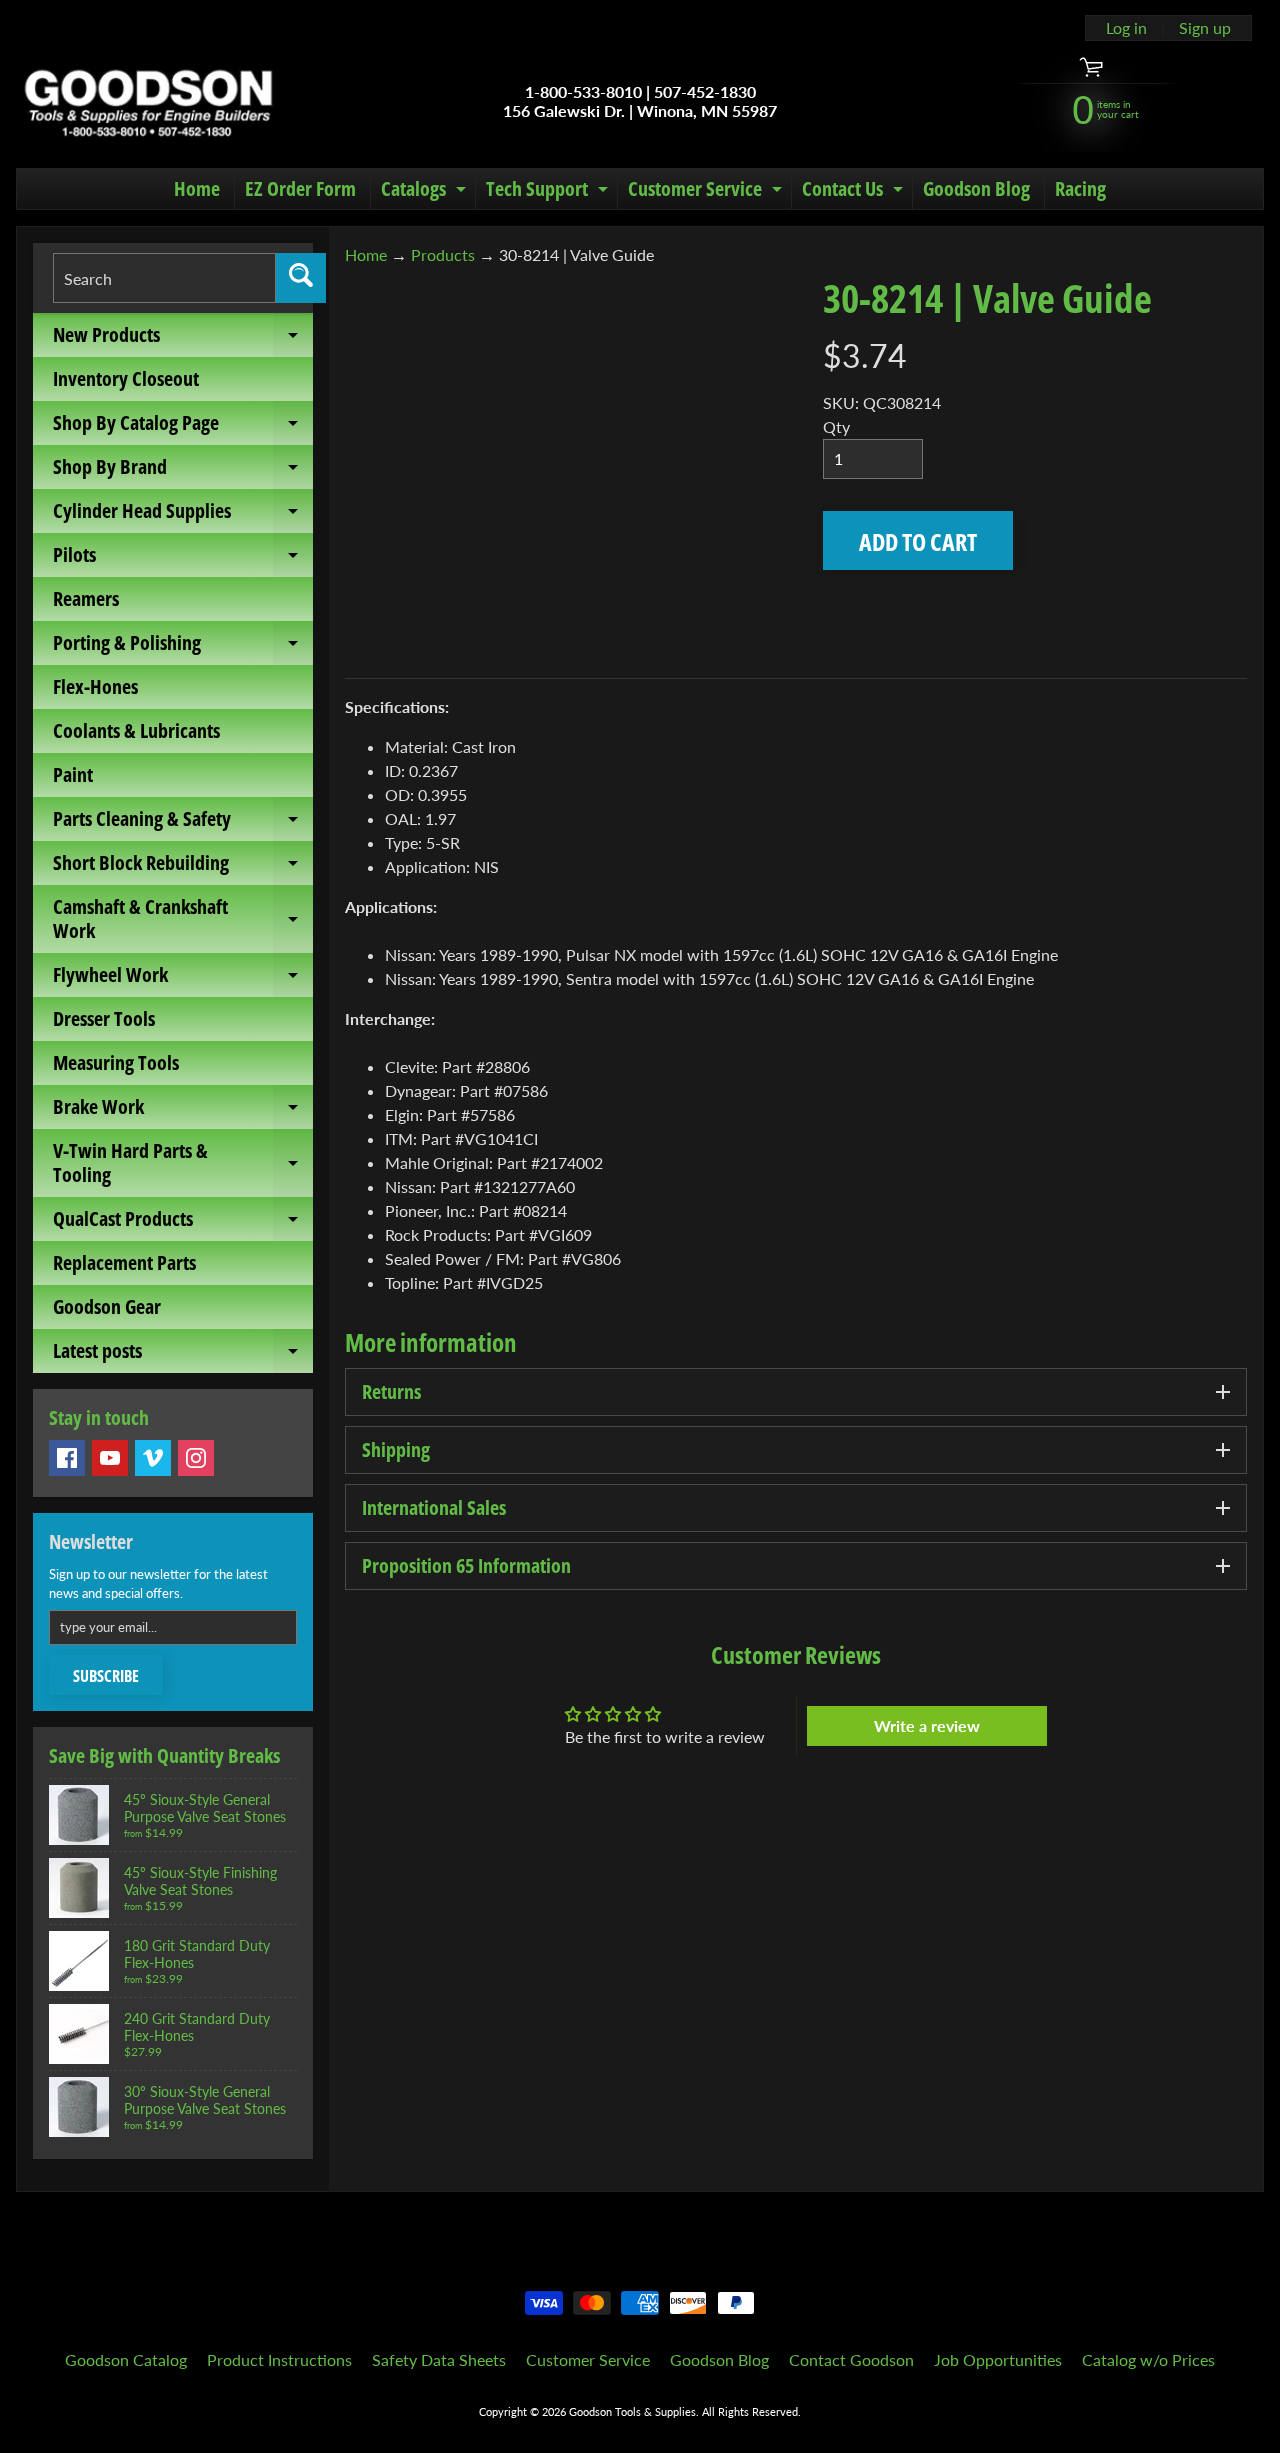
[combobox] (164, 278)
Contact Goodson (851, 2359)
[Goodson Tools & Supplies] (148, 101)
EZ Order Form (300, 188)
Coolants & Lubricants (136, 730)
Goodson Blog (976, 188)
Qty (836, 426)
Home (197, 188)
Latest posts (183, 1355)
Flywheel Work (183, 979)
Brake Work (183, 1111)
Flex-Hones (95, 686)
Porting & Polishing (183, 647)
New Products (183, 339)
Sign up (1205, 28)
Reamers (86, 598)
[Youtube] (110, 1458)
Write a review (927, 1725)
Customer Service (707, 192)
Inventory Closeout (126, 378)
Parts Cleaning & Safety (183, 823)
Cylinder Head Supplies (183, 515)
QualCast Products (183, 1223)
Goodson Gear (107, 1306)
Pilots (183, 559)
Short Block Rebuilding (183, 867)
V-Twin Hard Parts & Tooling (183, 1164)
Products (443, 254)
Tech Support (549, 192)
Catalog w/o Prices (1148, 2359)
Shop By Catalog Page (183, 427)
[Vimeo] (153, 1458)
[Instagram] (196, 1458)
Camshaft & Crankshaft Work (183, 920)
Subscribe (106, 1676)
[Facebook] (67, 1458)
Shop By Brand (183, 471)
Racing (1080, 188)
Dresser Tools (104, 1018)
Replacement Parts (124, 1262)
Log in (1126, 28)
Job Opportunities (998, 2359)
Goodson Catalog (126, 2359)
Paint (73, 774)
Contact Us (855, 192)
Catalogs (426, 192)
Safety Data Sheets (439, 2359)
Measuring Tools (116, 1062)
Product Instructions (279, 2359)
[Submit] (301, 278)
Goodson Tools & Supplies (632, 2411)
